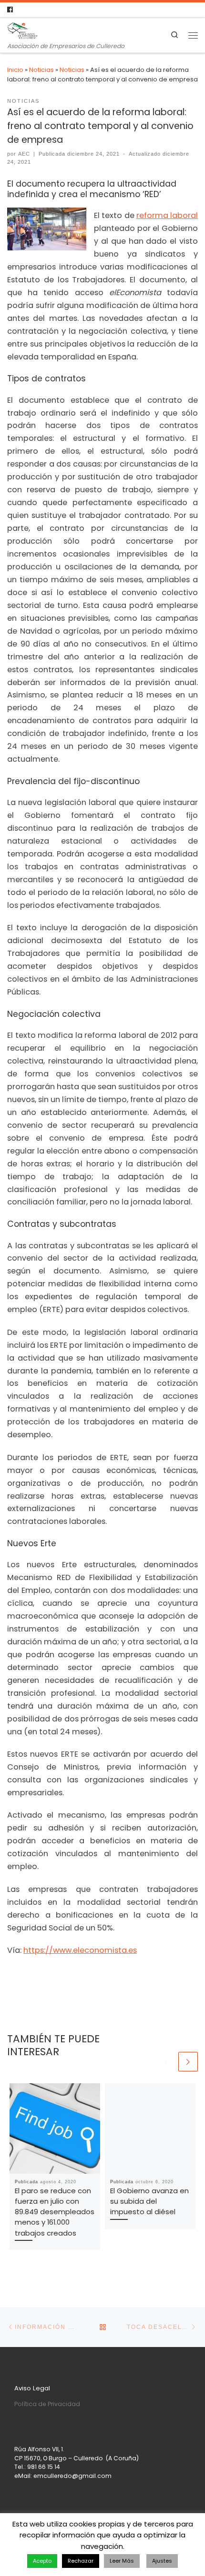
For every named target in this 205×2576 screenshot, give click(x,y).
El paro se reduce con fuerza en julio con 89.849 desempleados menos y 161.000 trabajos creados (55, 2212)
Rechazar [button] (81, 2561)
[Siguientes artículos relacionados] (188, 2062)
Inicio (15, 70)
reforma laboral (167, 215)
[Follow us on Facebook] (10, 10)
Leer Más (122, 2561)
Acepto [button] (42, 2561)
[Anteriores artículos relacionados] (167, 2062)
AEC (24, 154)
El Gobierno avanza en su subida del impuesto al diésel (149, 2201)
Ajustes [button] (162, 2561)
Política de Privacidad (47, 2404)
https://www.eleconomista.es (80, 1950)
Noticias (41, 70)
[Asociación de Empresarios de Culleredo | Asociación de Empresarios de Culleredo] (22, 30)
